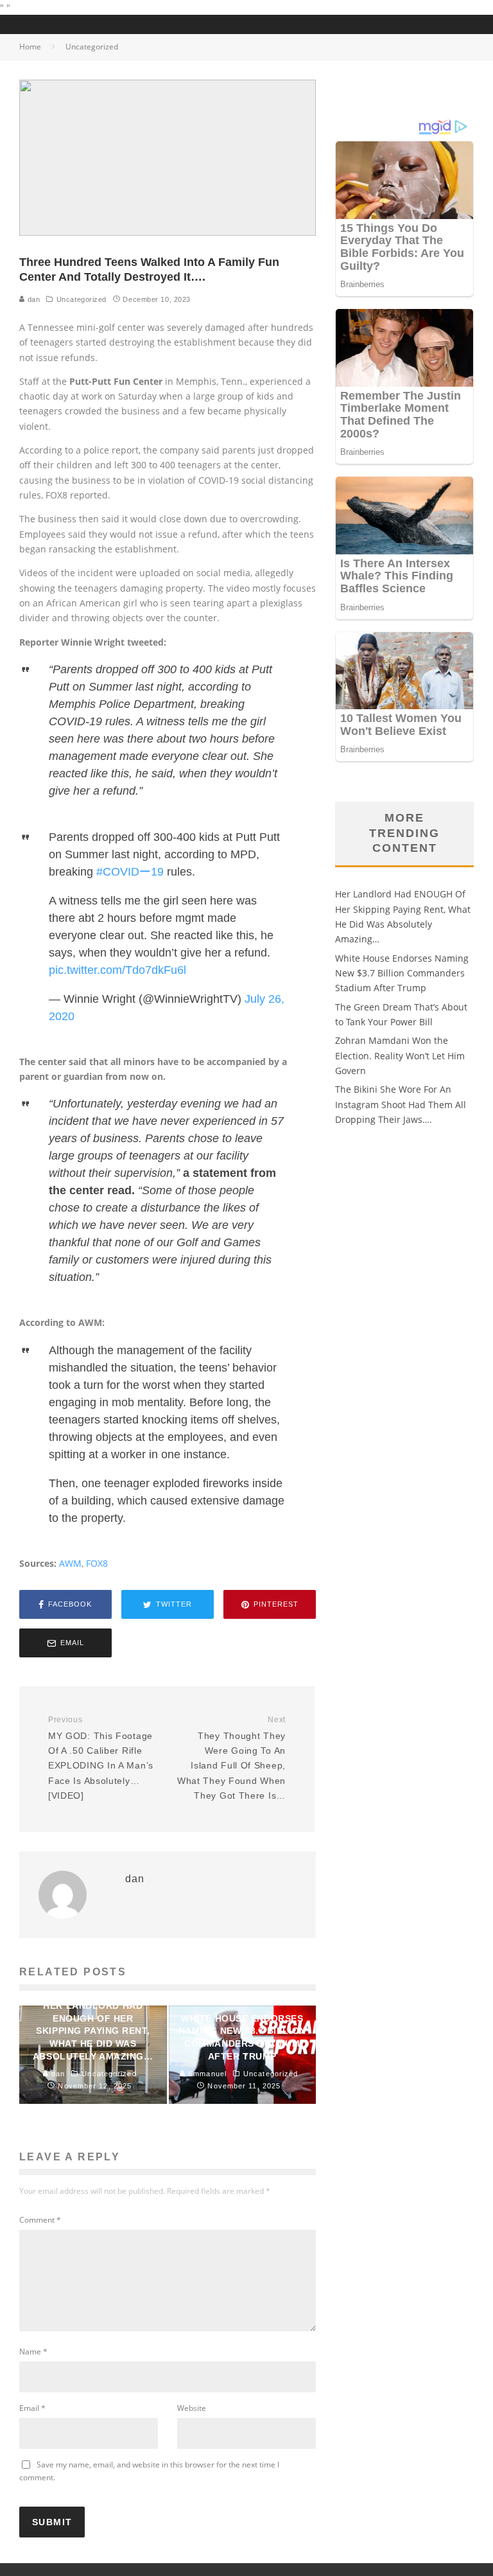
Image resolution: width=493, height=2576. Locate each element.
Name (33, 2351)
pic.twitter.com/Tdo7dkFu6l (117, 970)
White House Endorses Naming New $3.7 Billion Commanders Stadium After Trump (402, 973)
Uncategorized (82, 299)
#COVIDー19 (130, 872)
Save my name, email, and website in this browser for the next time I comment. (149, 2471)
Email (32, 2408)
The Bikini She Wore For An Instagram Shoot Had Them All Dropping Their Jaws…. (401, 1104)
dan (32, 299)
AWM (70, 1563)
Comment (40, 2220)
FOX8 (97, 1563)
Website (192, 2408)
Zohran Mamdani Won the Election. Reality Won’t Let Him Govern (400, 1055)
